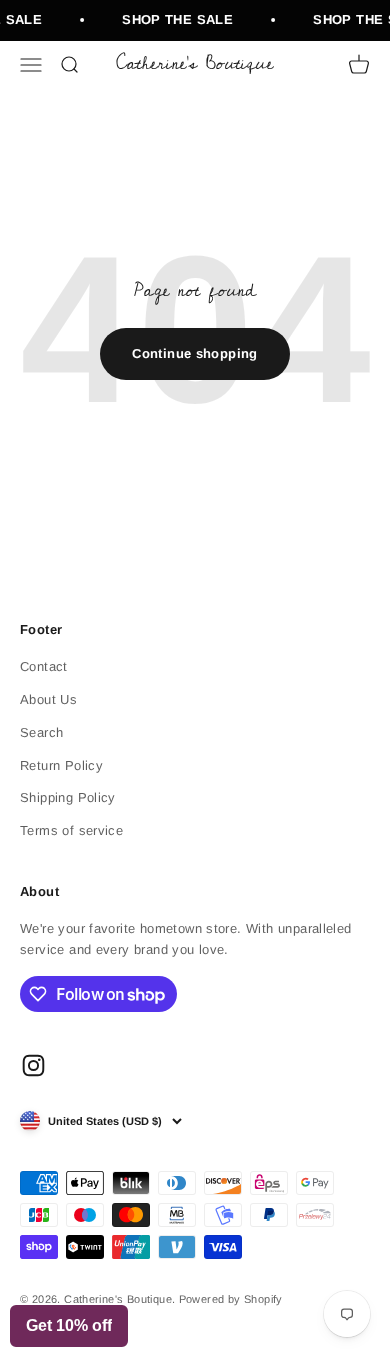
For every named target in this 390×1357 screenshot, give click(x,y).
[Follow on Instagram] (33, 1065)
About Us (48, 699)
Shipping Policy (68, 797)
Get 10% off (69, 1325)
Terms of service (71, 830)
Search (41, 732)
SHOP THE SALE (176, 19)
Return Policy (61, 765)
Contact (44, 666)
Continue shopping (195, 353)
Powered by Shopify (231, 1299)
